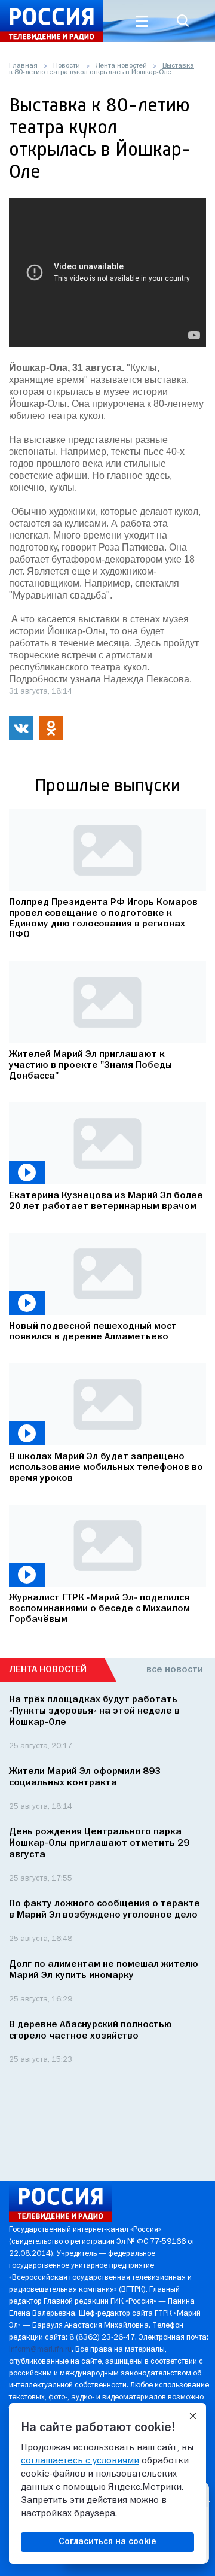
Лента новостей (121, 66)
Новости (67, 66)
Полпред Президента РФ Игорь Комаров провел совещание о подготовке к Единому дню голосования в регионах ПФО (103, 919)
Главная (23, 66)
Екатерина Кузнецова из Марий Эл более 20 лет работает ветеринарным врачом (106, 1201)
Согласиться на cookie (107, 2542)
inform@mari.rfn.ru (40, 2349)
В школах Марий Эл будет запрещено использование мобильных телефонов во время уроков (106, 1468)
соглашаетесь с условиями (80, 2461)
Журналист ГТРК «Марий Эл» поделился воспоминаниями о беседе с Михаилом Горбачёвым (99, 1609)
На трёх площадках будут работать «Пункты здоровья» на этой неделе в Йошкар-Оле (94, 1711)
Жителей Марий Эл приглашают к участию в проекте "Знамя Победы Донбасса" (90, 1065)
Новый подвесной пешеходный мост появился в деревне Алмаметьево (93, 1332)
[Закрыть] (193, 2416)
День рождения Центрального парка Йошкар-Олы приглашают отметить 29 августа (99, 1843)
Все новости (175, 1670)
